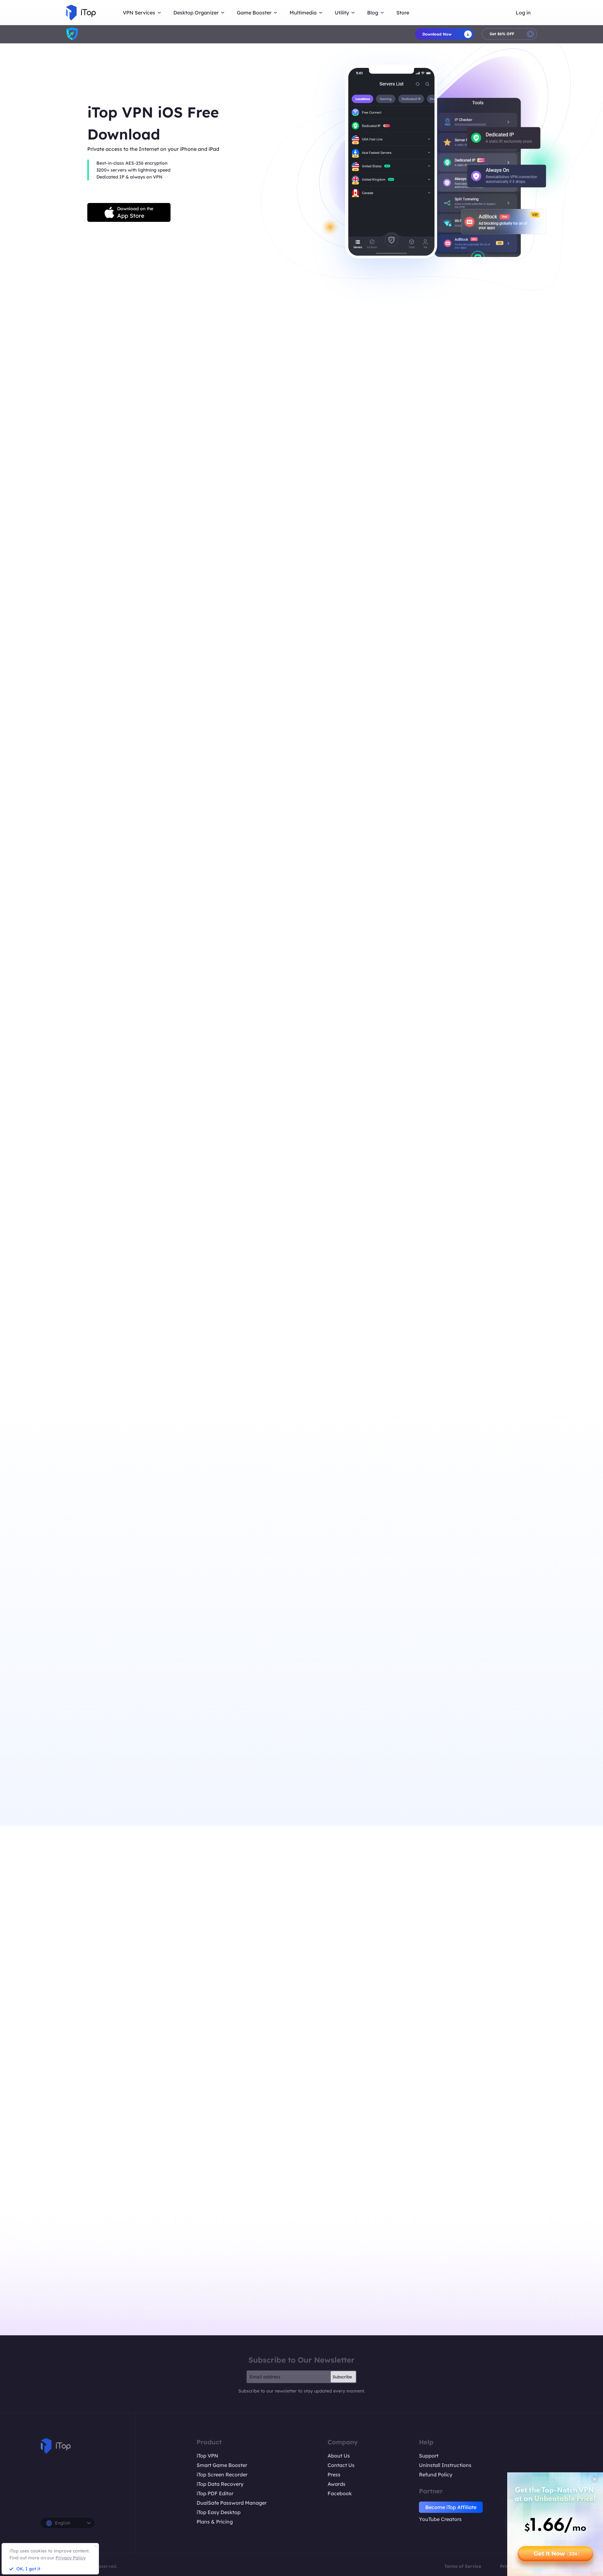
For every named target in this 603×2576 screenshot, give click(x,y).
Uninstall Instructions (445, 2465)
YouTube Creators (440, 2519)
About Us (339, 2456)
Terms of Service (463, 2566)
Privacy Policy (71, 2558)
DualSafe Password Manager (232, 2503)
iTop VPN (207, 2456)
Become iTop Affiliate (451, 2507)
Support (429, 2456)
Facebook (340, 2493)
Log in (523, 13)
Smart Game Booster (222, 2465)
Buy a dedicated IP (179, 653)
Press (334, 2475)
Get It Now (556, 2554)
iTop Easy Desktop (219, 2512)
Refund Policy (436, 2475)
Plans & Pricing (215, 2522)
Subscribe (342, 2377)
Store (403, 13)
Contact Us (341, 2465)
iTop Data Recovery (220, 2484)
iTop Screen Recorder (222, 2475)
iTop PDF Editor (215, 2493)
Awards (337, 2484)
